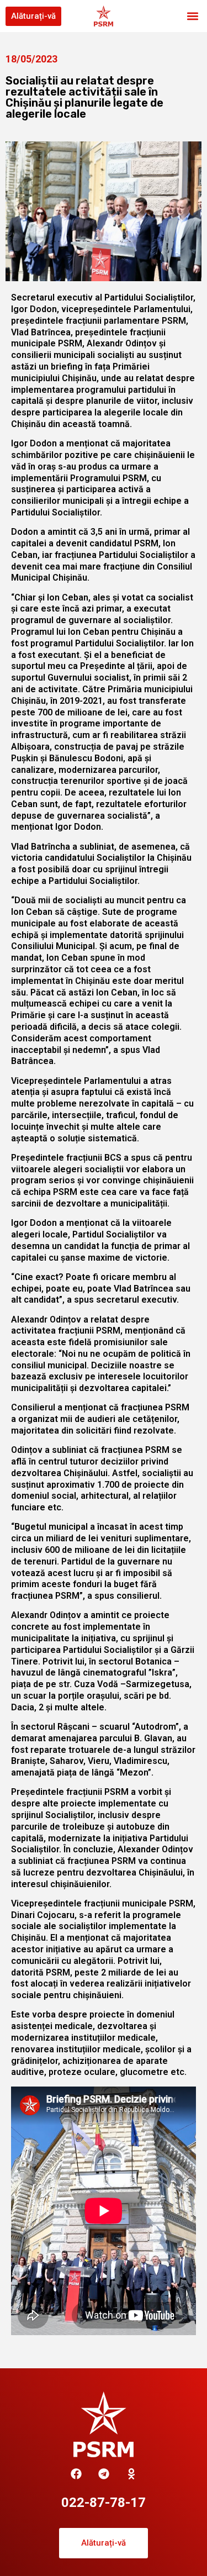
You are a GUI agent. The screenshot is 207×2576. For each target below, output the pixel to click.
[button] (192, 16)
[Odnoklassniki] (131, 2474)
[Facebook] (76, 2474)
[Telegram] (104, 2474)
